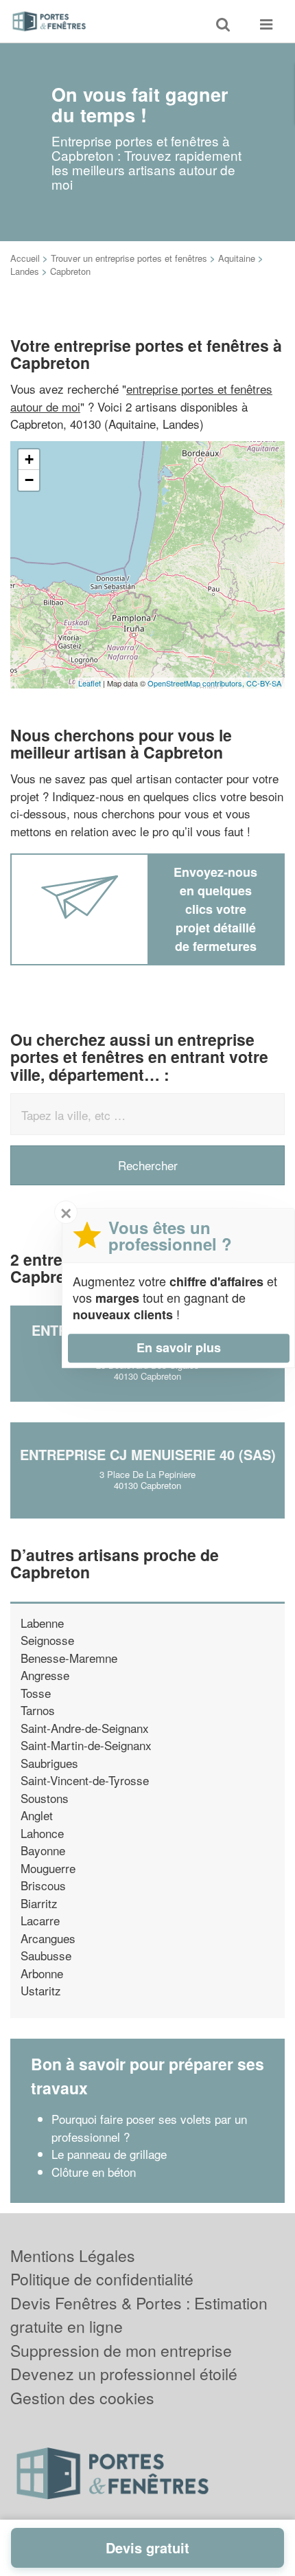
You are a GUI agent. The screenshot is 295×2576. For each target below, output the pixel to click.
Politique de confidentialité (102, 2279)
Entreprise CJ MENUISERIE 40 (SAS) (148, 1454)
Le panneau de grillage (109, 2154)
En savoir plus (179, 1347)
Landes (25, 271)
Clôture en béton (94, 2172)
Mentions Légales (73, 2255)
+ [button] (29, 459)
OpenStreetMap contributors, (197, 683)
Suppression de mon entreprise (121, 2350)
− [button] (29, 480)
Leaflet (90, 683)
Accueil (25, 258)
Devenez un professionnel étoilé (124, 2374)
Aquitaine (237, 258)
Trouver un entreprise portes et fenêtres (129, 258)
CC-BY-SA (264, 683)
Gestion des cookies (82, 2398)
